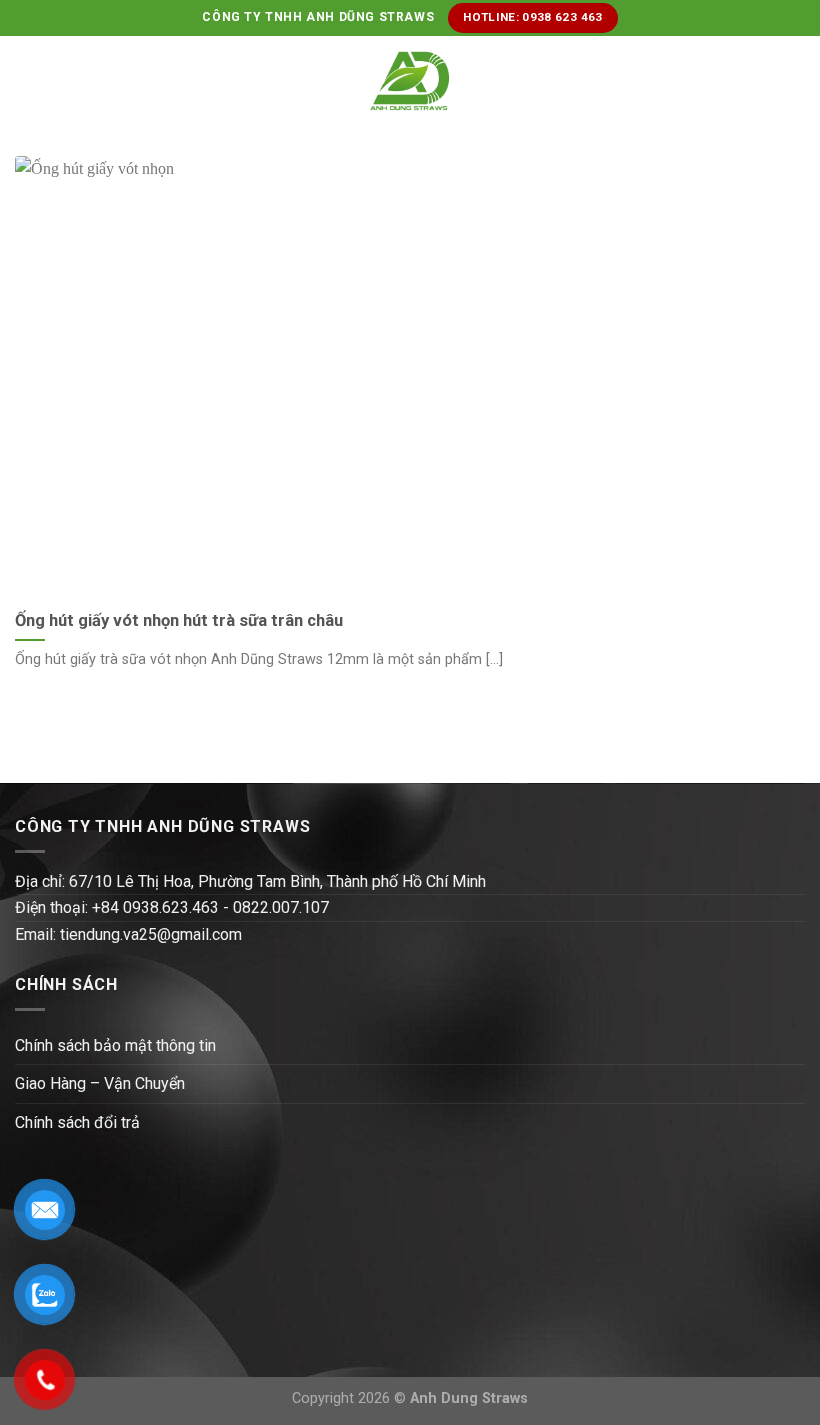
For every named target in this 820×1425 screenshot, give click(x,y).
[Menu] (27, 80)
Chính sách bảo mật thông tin (115, 1045)
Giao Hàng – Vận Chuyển (100, 1083)
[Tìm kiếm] (797, 81)
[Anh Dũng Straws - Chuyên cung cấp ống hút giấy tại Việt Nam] (410, 81)
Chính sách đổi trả (77, 1122)
